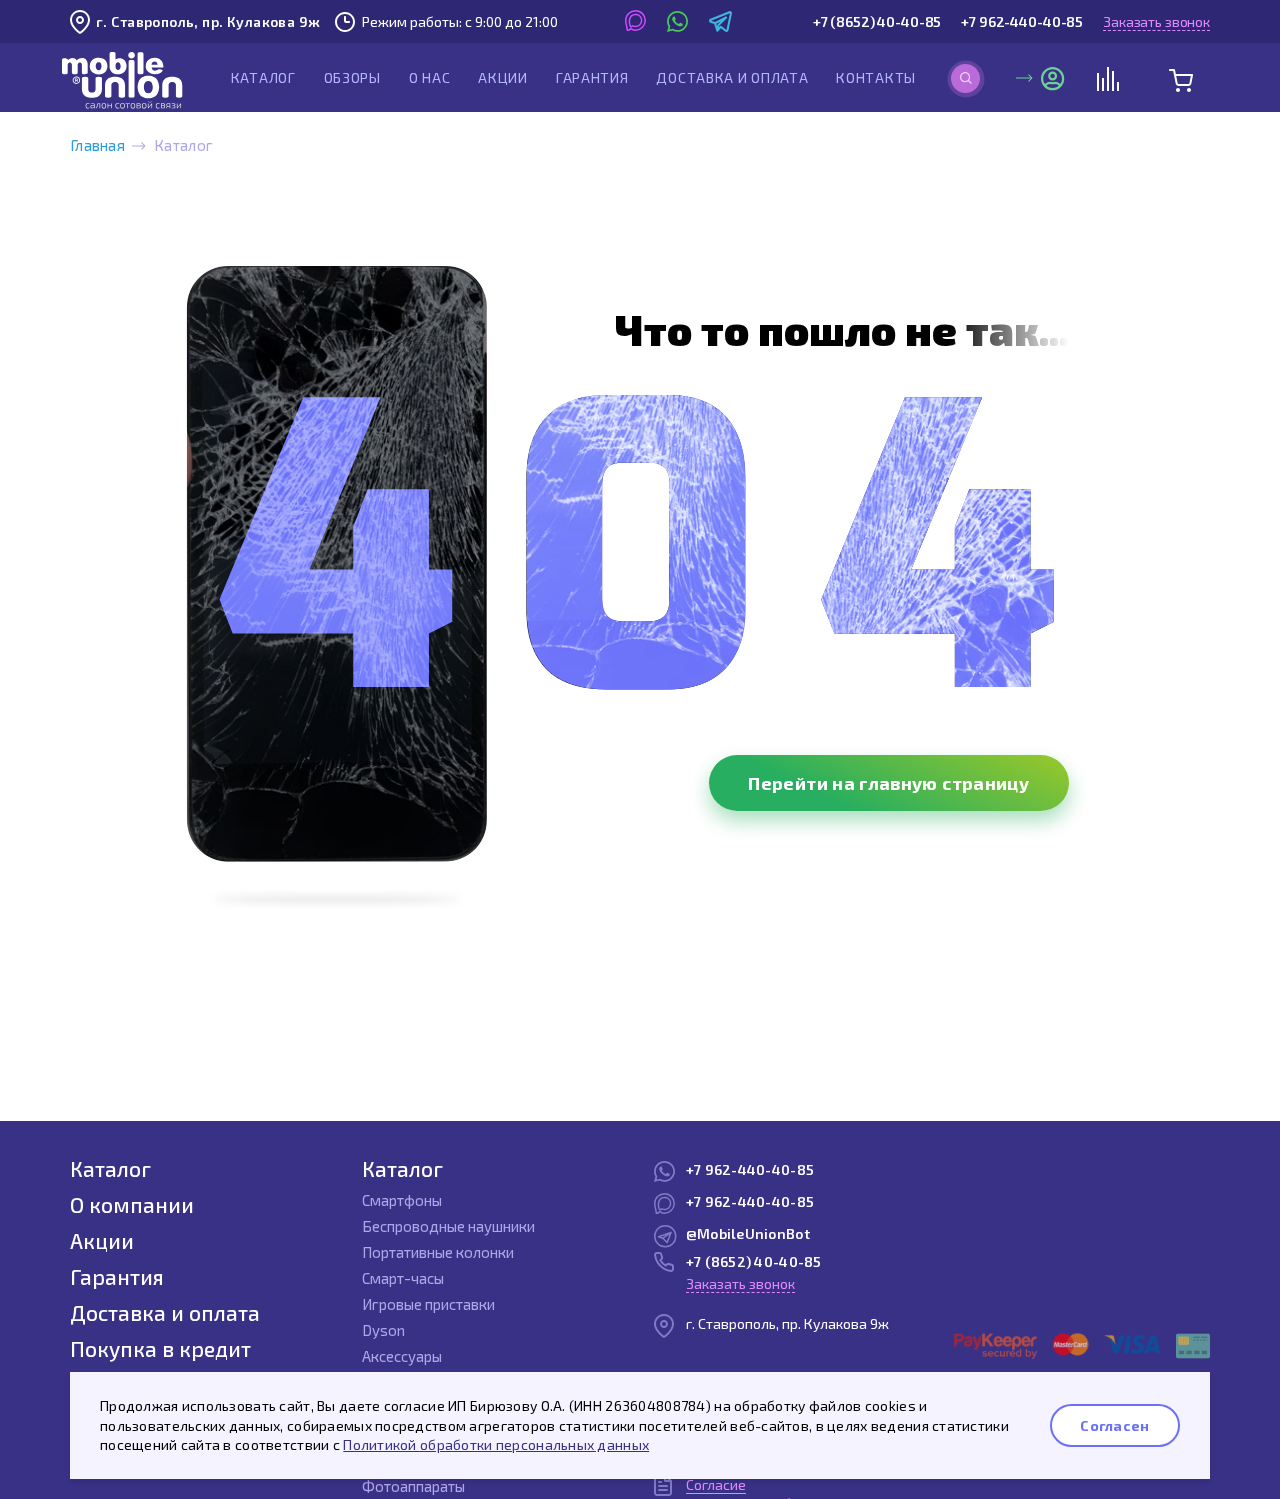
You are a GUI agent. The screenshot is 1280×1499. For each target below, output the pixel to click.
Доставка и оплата (732, 77)
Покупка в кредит (160, 1348)
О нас (430, 77)
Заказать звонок (1156, 21)
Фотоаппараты (413, 1486)
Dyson (383, 1330)
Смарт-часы (403, 1278)
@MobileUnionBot (748, 1233)
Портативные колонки (438, 1252)
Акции (503, 77)
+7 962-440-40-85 (1022, 21)
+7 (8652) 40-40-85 (877, 21)
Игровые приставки (428, 1304)
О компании (132, 1204)
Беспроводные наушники (448, 1226)
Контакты (876, 77)
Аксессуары (402, 1356)
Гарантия (592, 77)
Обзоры (352, 77)
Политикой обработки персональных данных (496, 1444)
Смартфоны (402, 1200)
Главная (97, 145)
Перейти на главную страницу (888, 783)
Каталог (263, 77)
